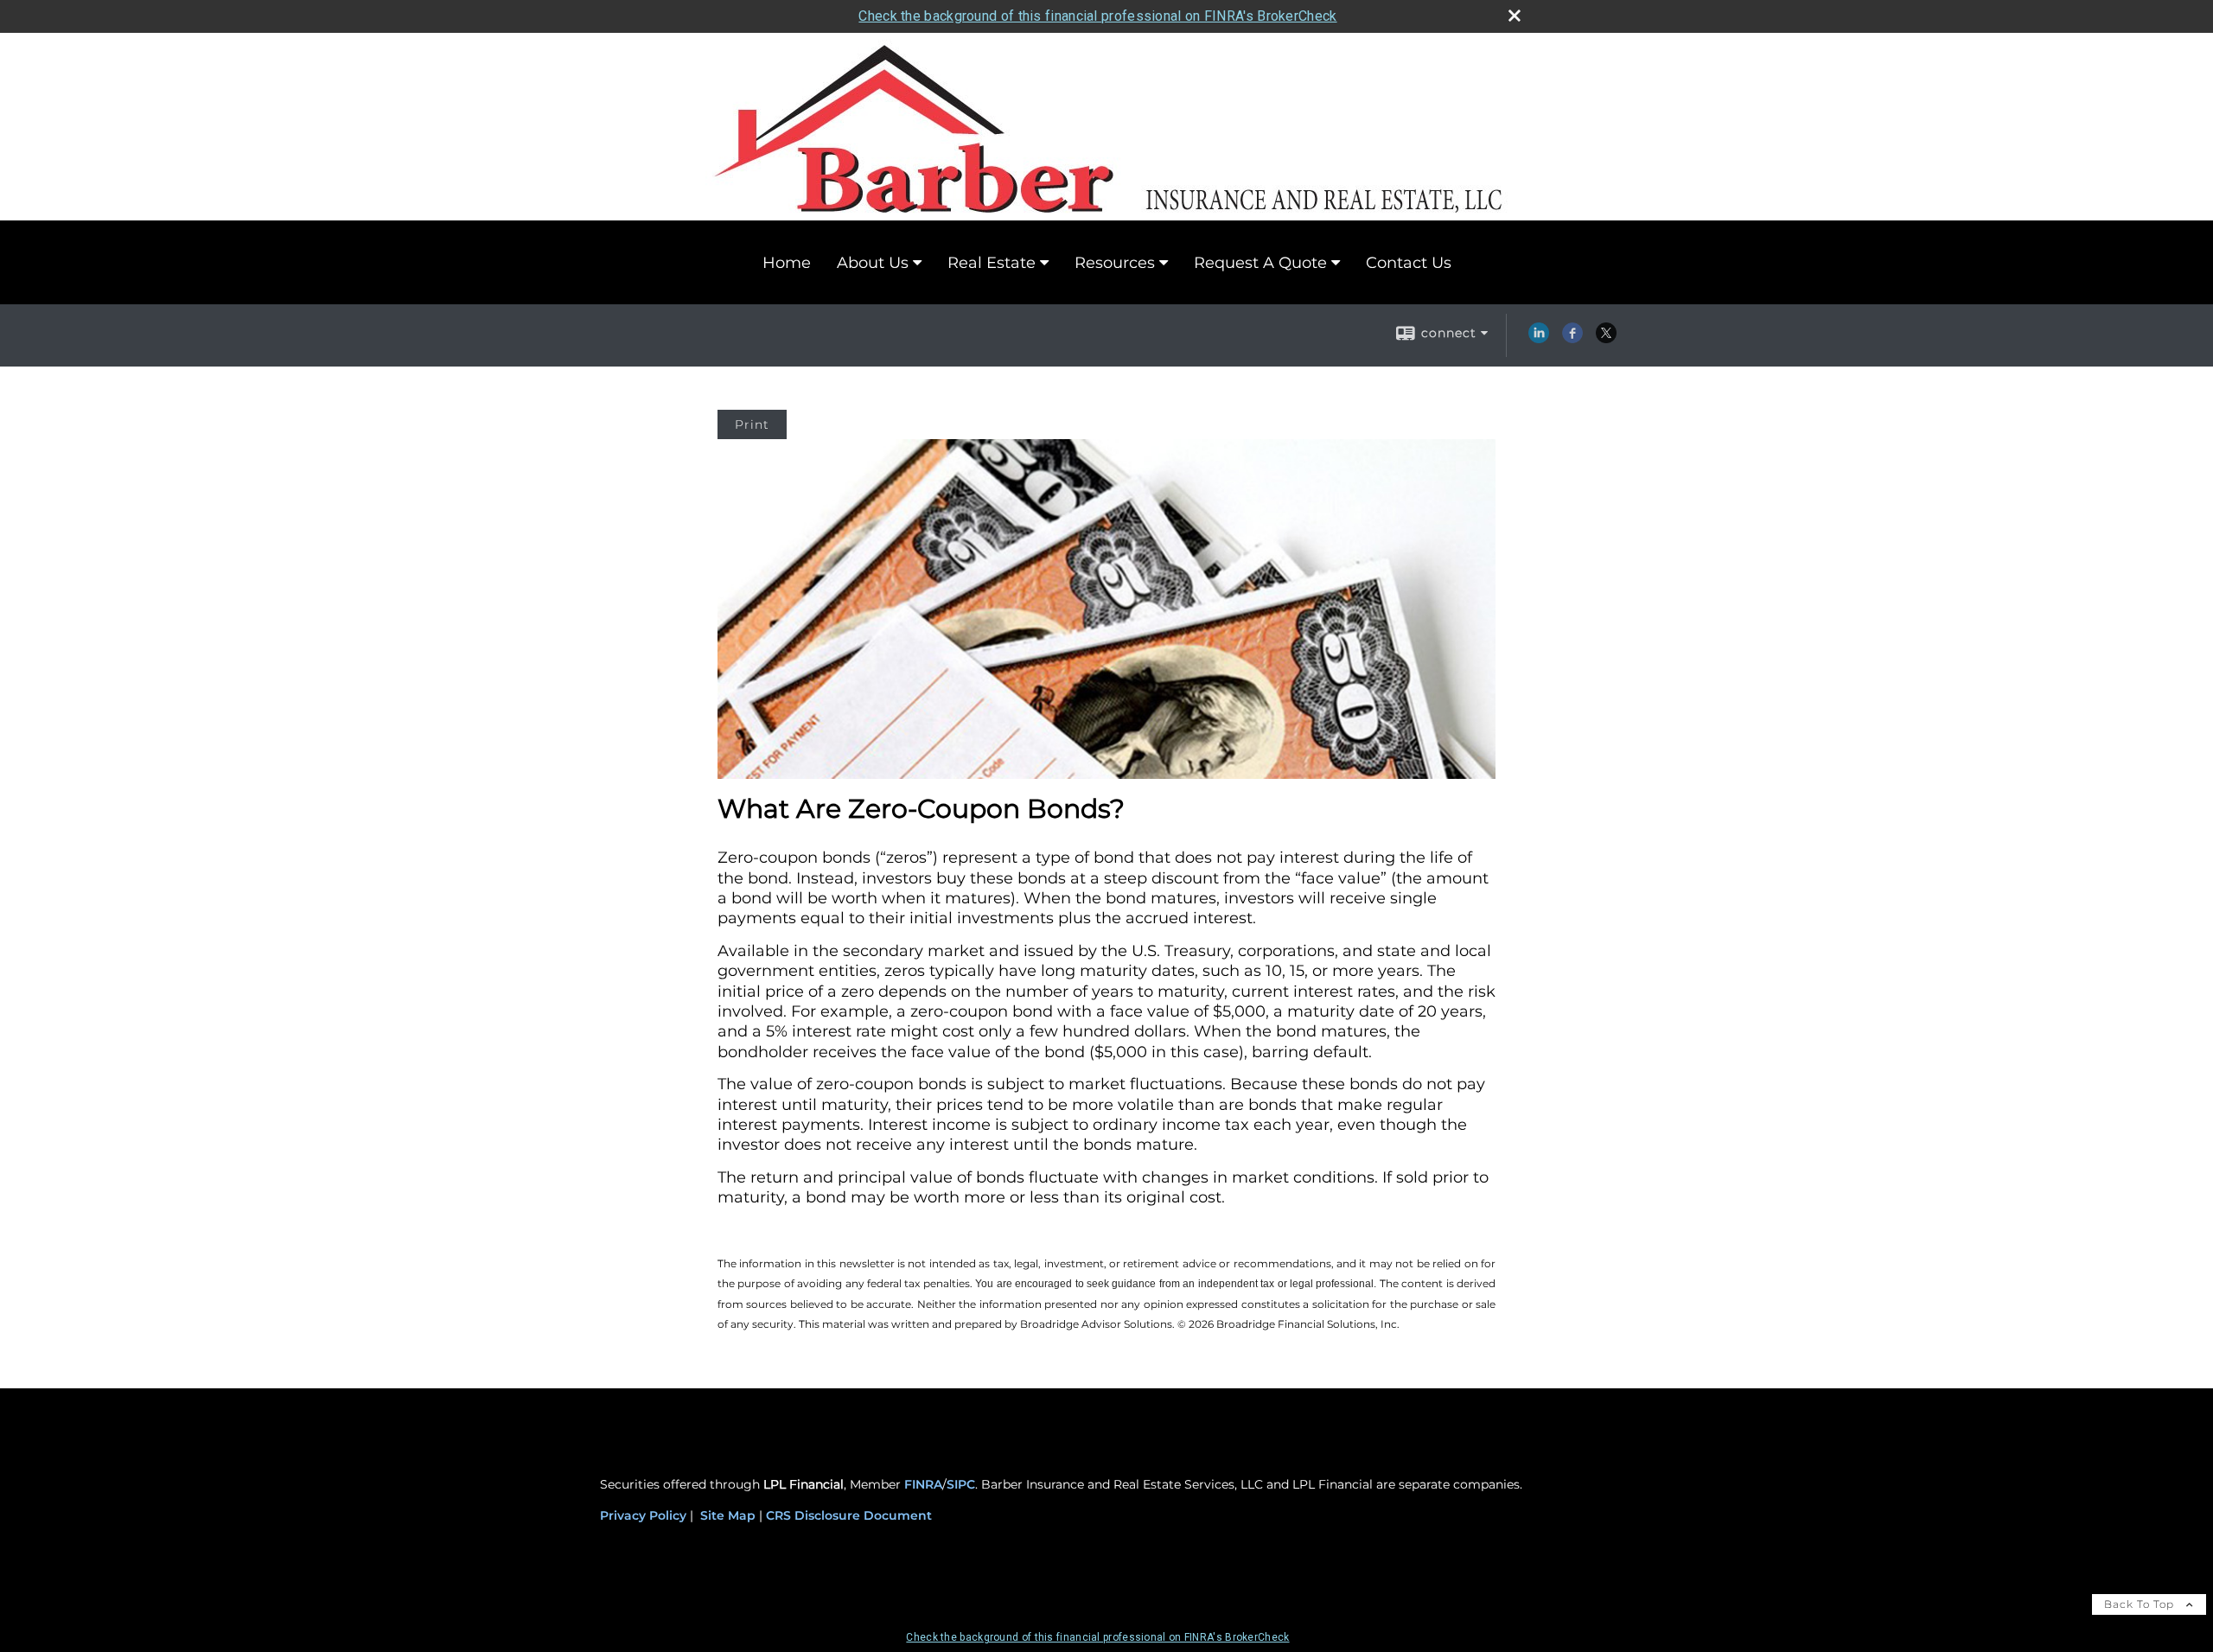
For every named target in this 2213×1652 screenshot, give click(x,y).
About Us (873, 263)
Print (752, 424)
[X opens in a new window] (1606, 339)
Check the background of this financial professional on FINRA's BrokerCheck (1097, 16)
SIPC (961, 1484)
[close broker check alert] (1515, 16)
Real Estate (992, 263)
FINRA (923, 1484)
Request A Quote (1260, 263)
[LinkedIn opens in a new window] (1539, 339)
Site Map (728, 1515)
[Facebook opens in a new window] (1572, 339)
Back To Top (2141, 1604)
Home (787, 263)
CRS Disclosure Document (849, 1515)
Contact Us (1409, 263)
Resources (1115, 263)
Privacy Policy (643, 1515)
